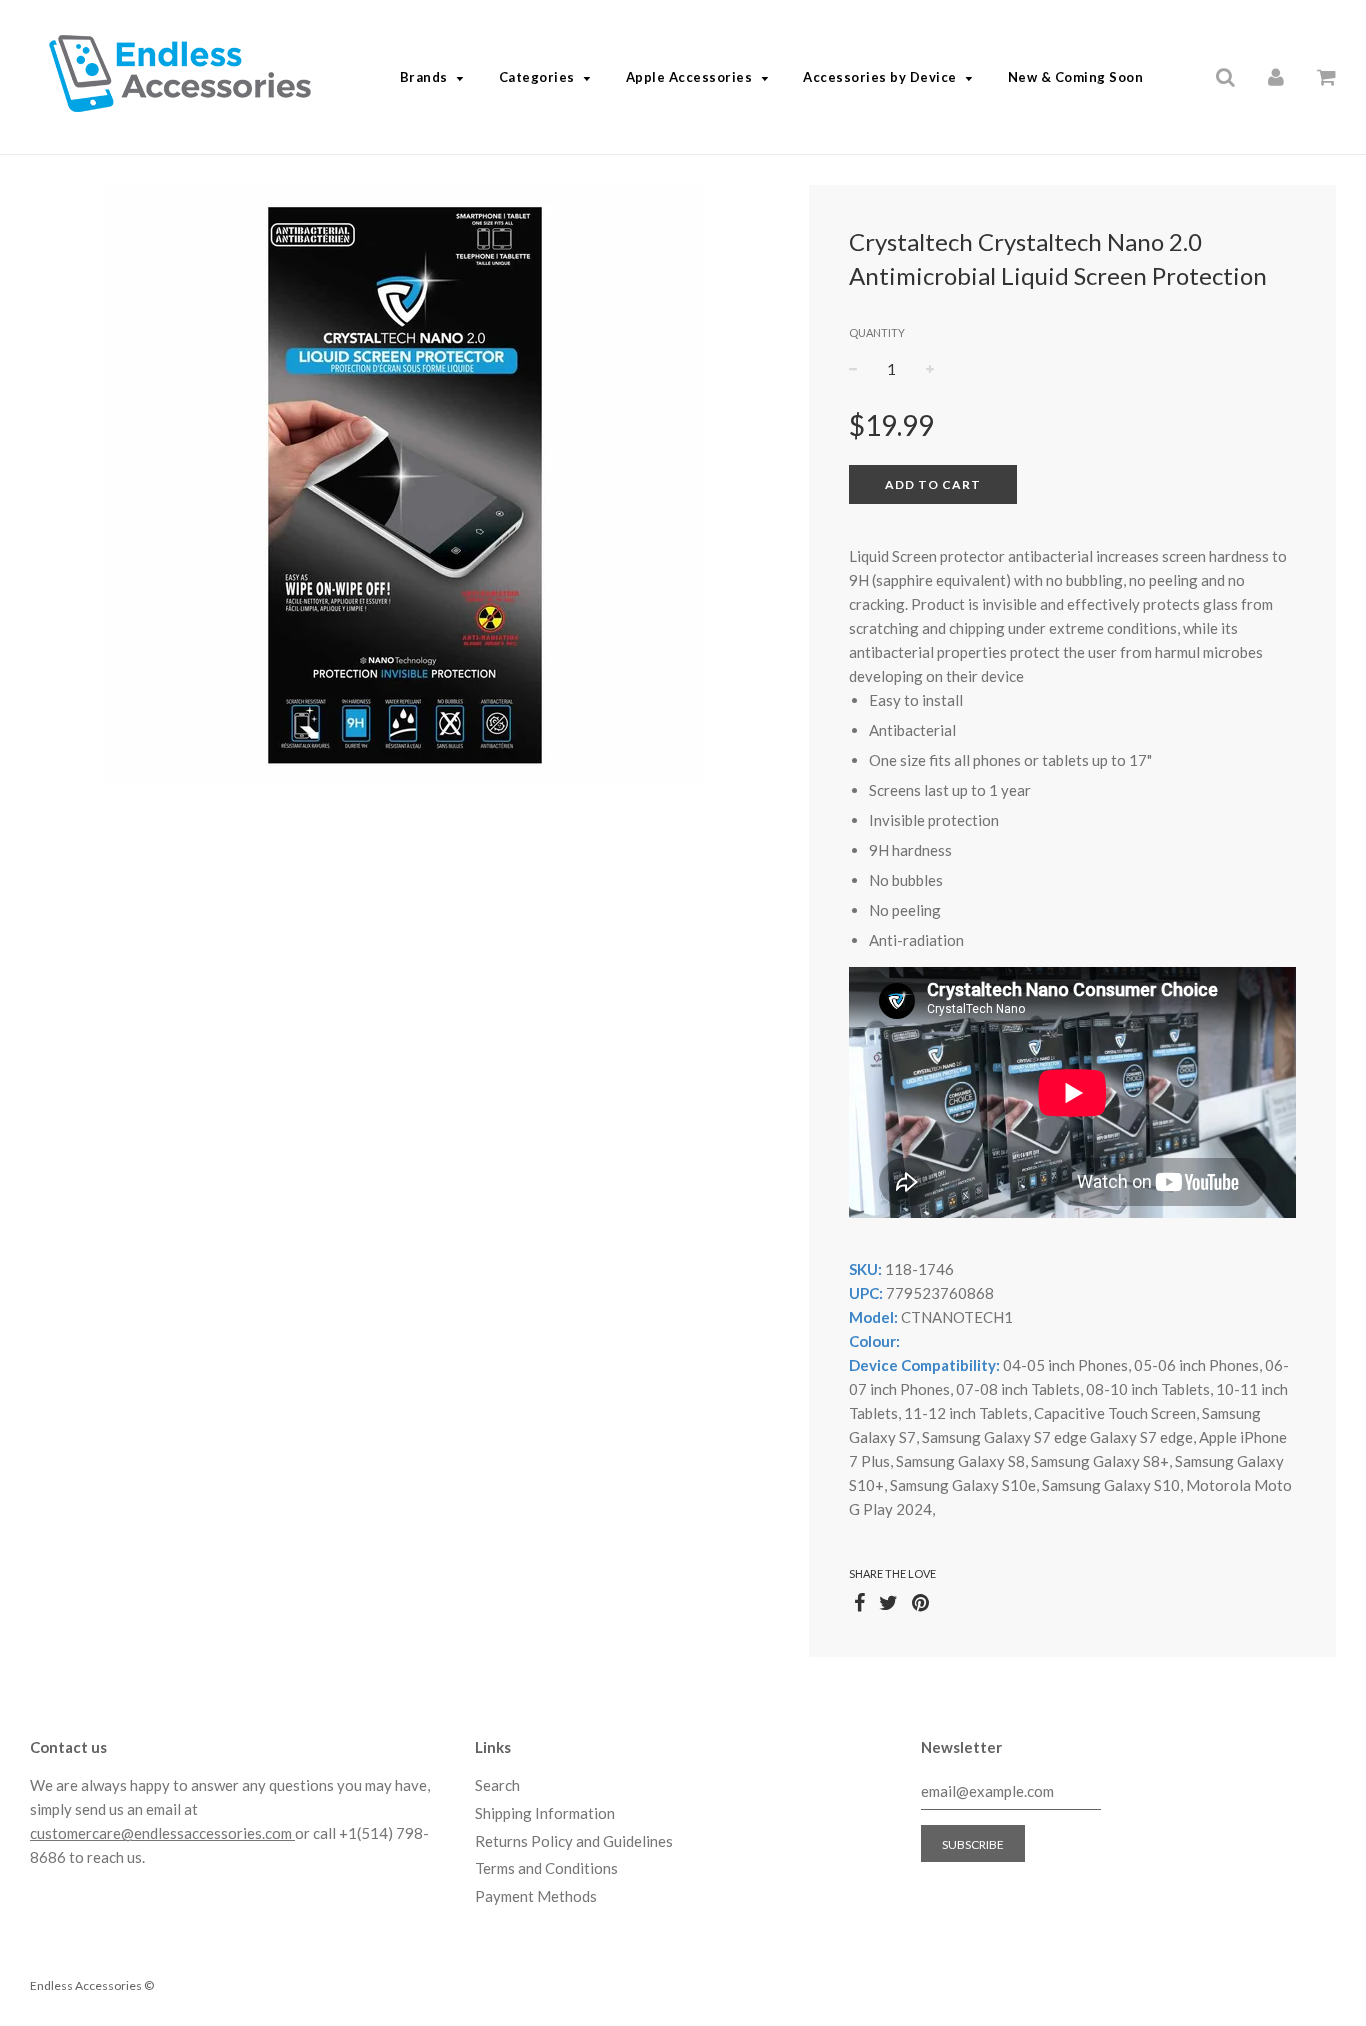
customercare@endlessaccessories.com (162, 1833)
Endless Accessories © (92, 1985)
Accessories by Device (880, 77)
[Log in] (1276, 76)
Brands (424, 77)
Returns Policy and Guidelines (574, 1841)
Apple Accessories (689, 77)
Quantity (877, 332)
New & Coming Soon (1076, 77)
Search (497, 1785)
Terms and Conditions (546, 1868)
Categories (537, 77)
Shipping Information (545, 1813)
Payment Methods (536, 1896)
